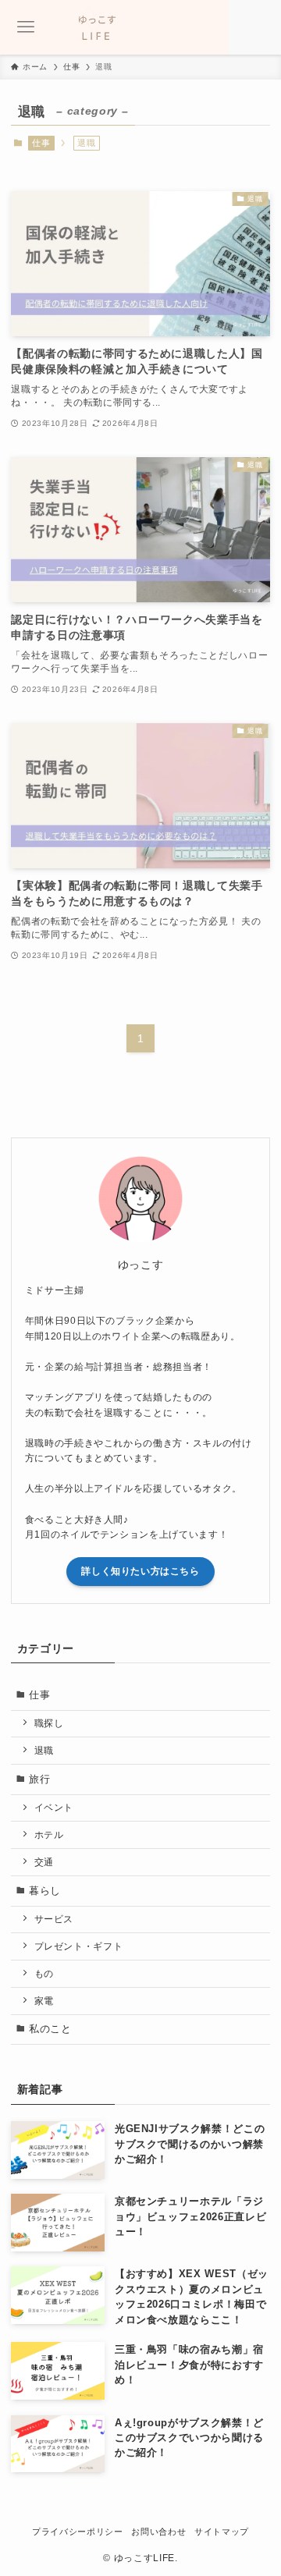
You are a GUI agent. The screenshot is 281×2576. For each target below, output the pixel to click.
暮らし (45, 1891)
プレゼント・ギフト (79, 1946)
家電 (44, 2001)
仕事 (41, 143)
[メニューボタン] (26, 27)
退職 (44, 1750)
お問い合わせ (158, 2532)
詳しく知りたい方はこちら (140, 1571)
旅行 (39, 1779)
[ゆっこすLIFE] (140, 27)
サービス (54, 1919)
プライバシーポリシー (77, 2532)
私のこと (50, 2029)
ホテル (49, 1834)
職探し (49, 1723)
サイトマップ (222, 2532)
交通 (44, 1862)
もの (44, 1973)
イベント (54, 1807)
